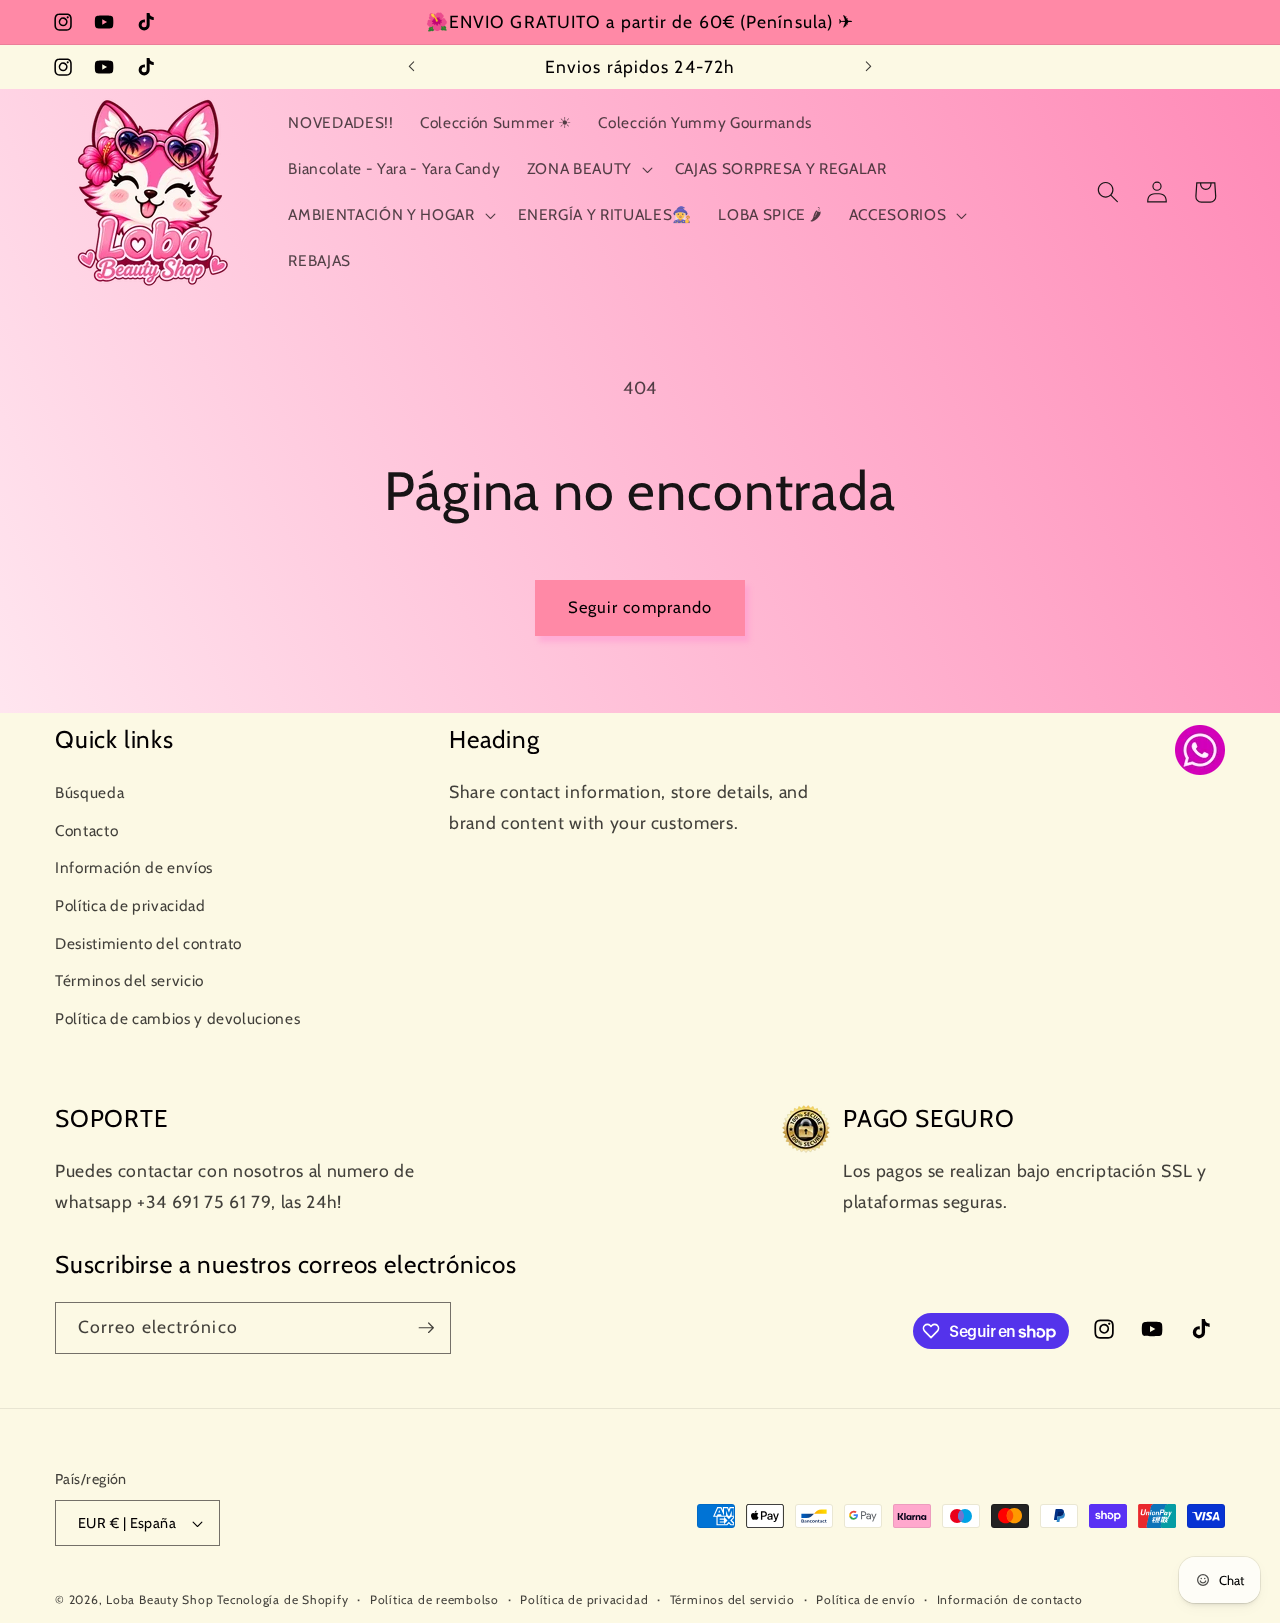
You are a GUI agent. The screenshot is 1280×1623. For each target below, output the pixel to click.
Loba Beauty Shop (159, 1599)
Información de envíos (134, 867)
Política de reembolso (434, 1599)
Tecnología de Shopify (282, 1599)
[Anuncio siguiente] (869, 67)
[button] (587, 169)
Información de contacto (1010, 1599)
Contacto (86, 829)
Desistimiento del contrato (148, 942)
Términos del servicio (129, 980)
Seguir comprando (640, 607)
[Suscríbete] (426, 1328)
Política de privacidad (130, 905)
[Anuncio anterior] (412, 67)
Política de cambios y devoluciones (177, 1018)
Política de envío (865, 1599)
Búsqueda (89, 792)
